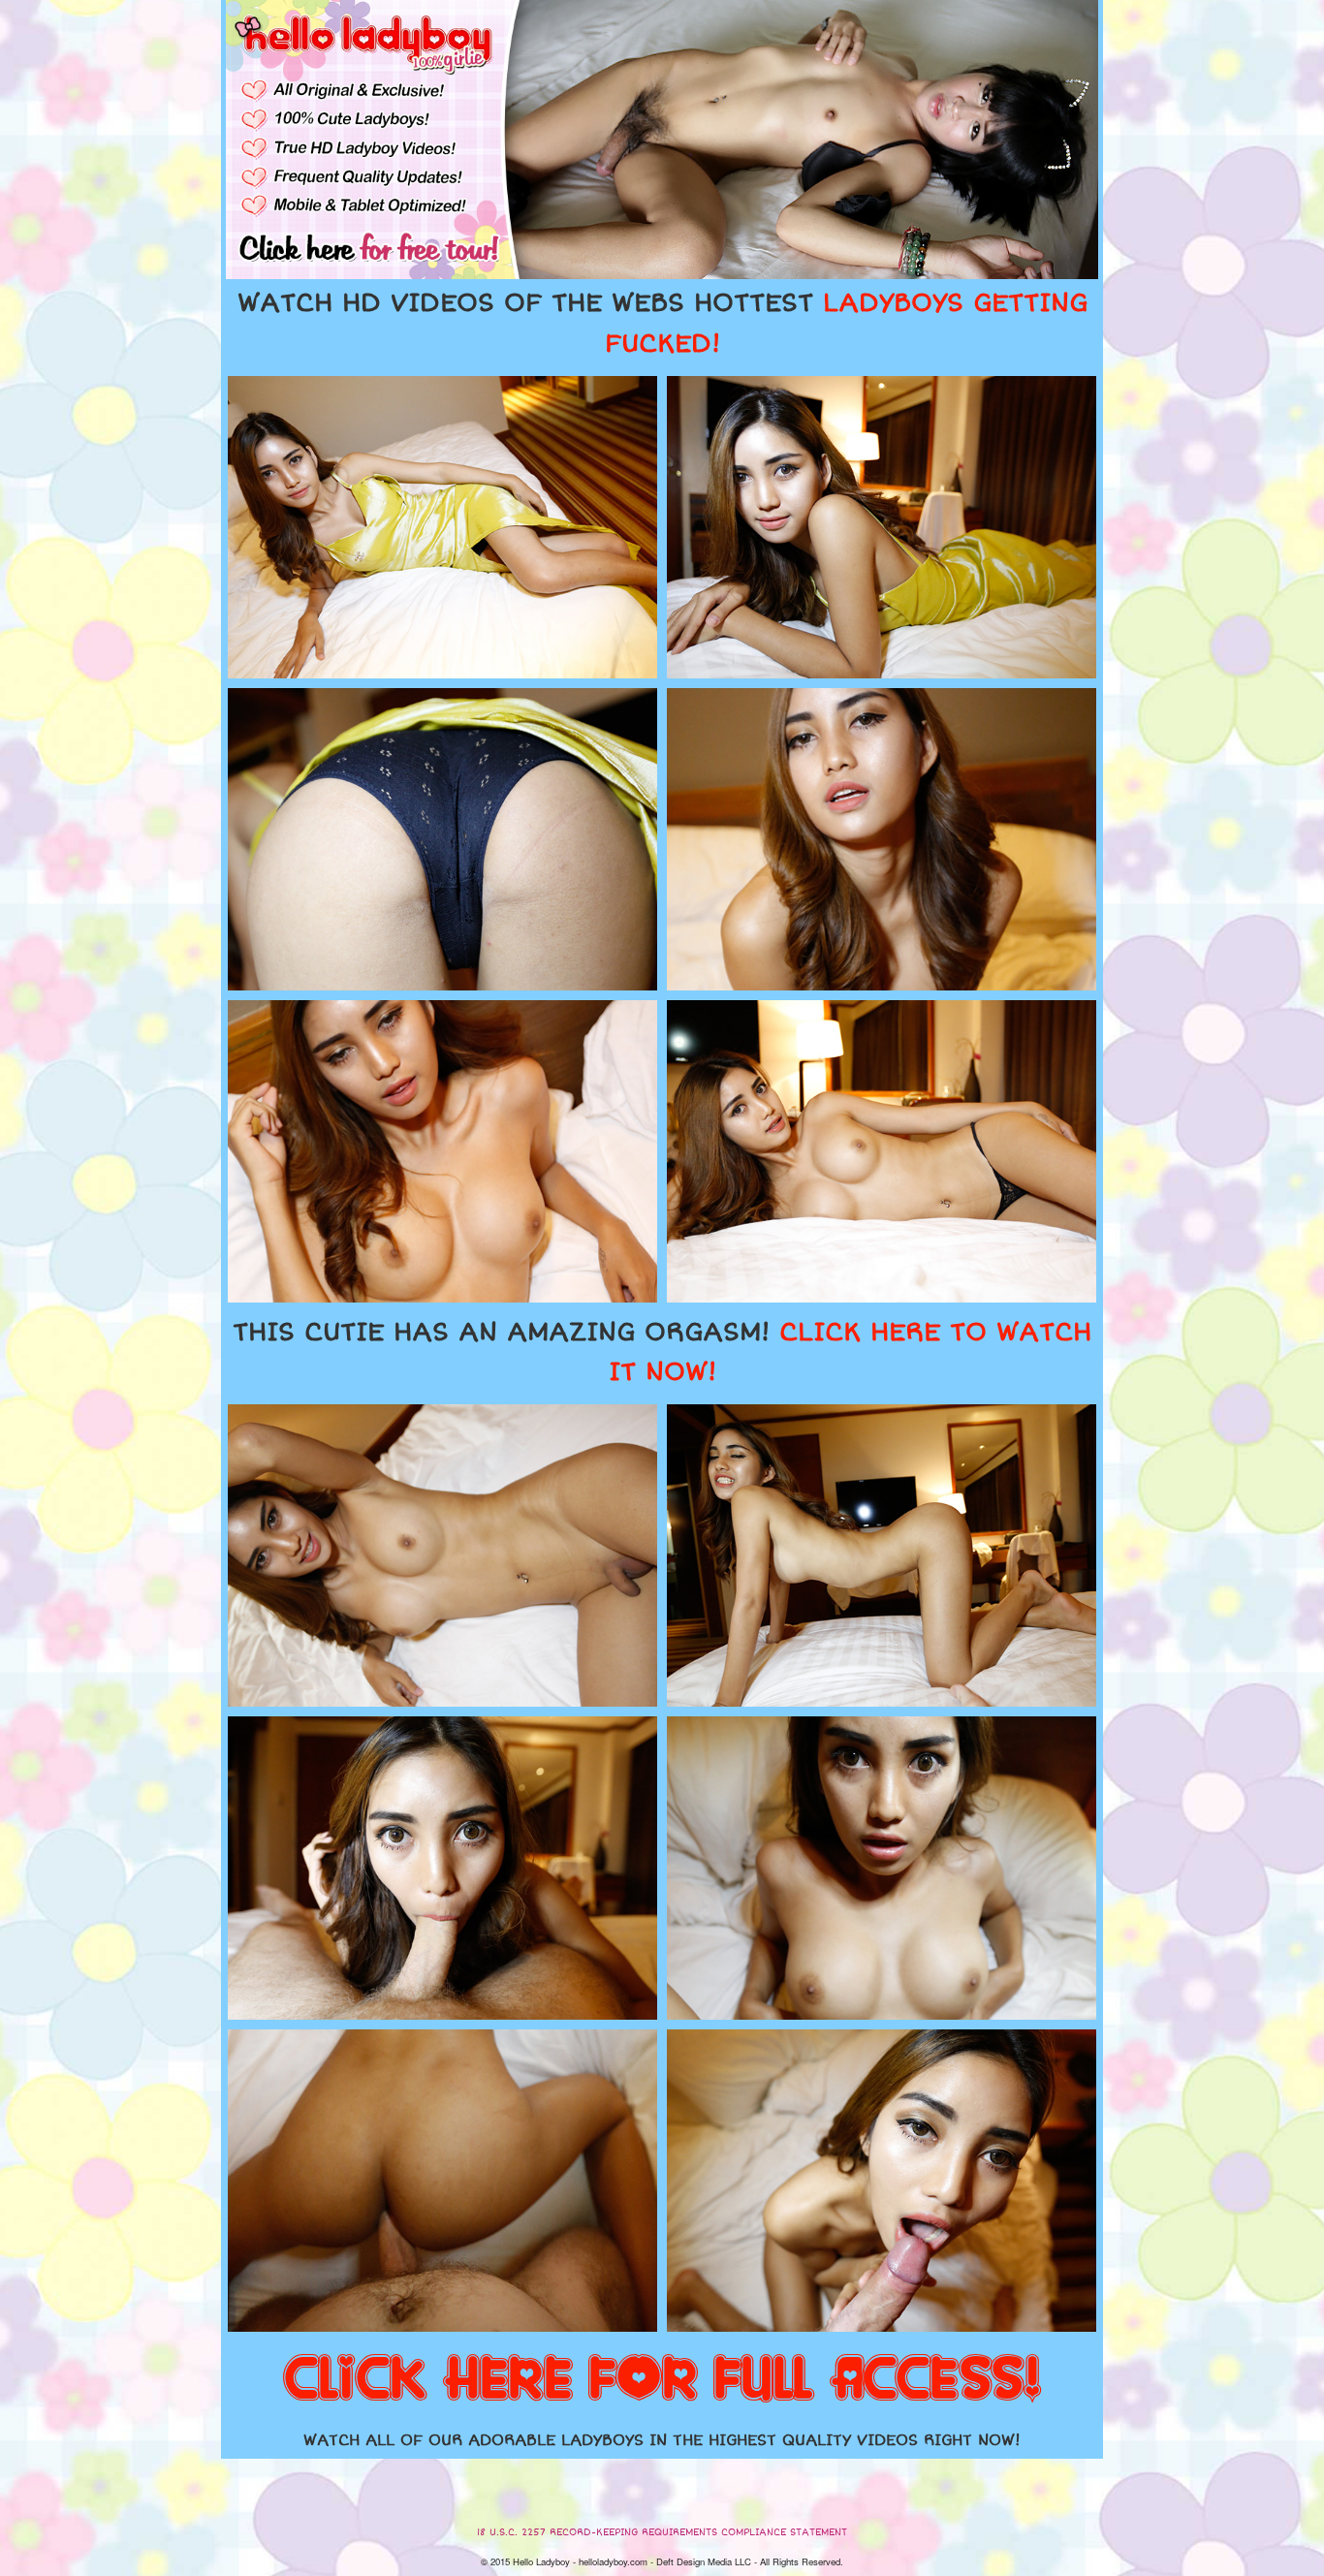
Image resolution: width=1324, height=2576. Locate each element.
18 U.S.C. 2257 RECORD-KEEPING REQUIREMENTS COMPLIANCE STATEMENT (662, 2532)
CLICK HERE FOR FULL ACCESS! (662, 2380)
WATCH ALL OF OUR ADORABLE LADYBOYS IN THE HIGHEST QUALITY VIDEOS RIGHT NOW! (662, 2440)
